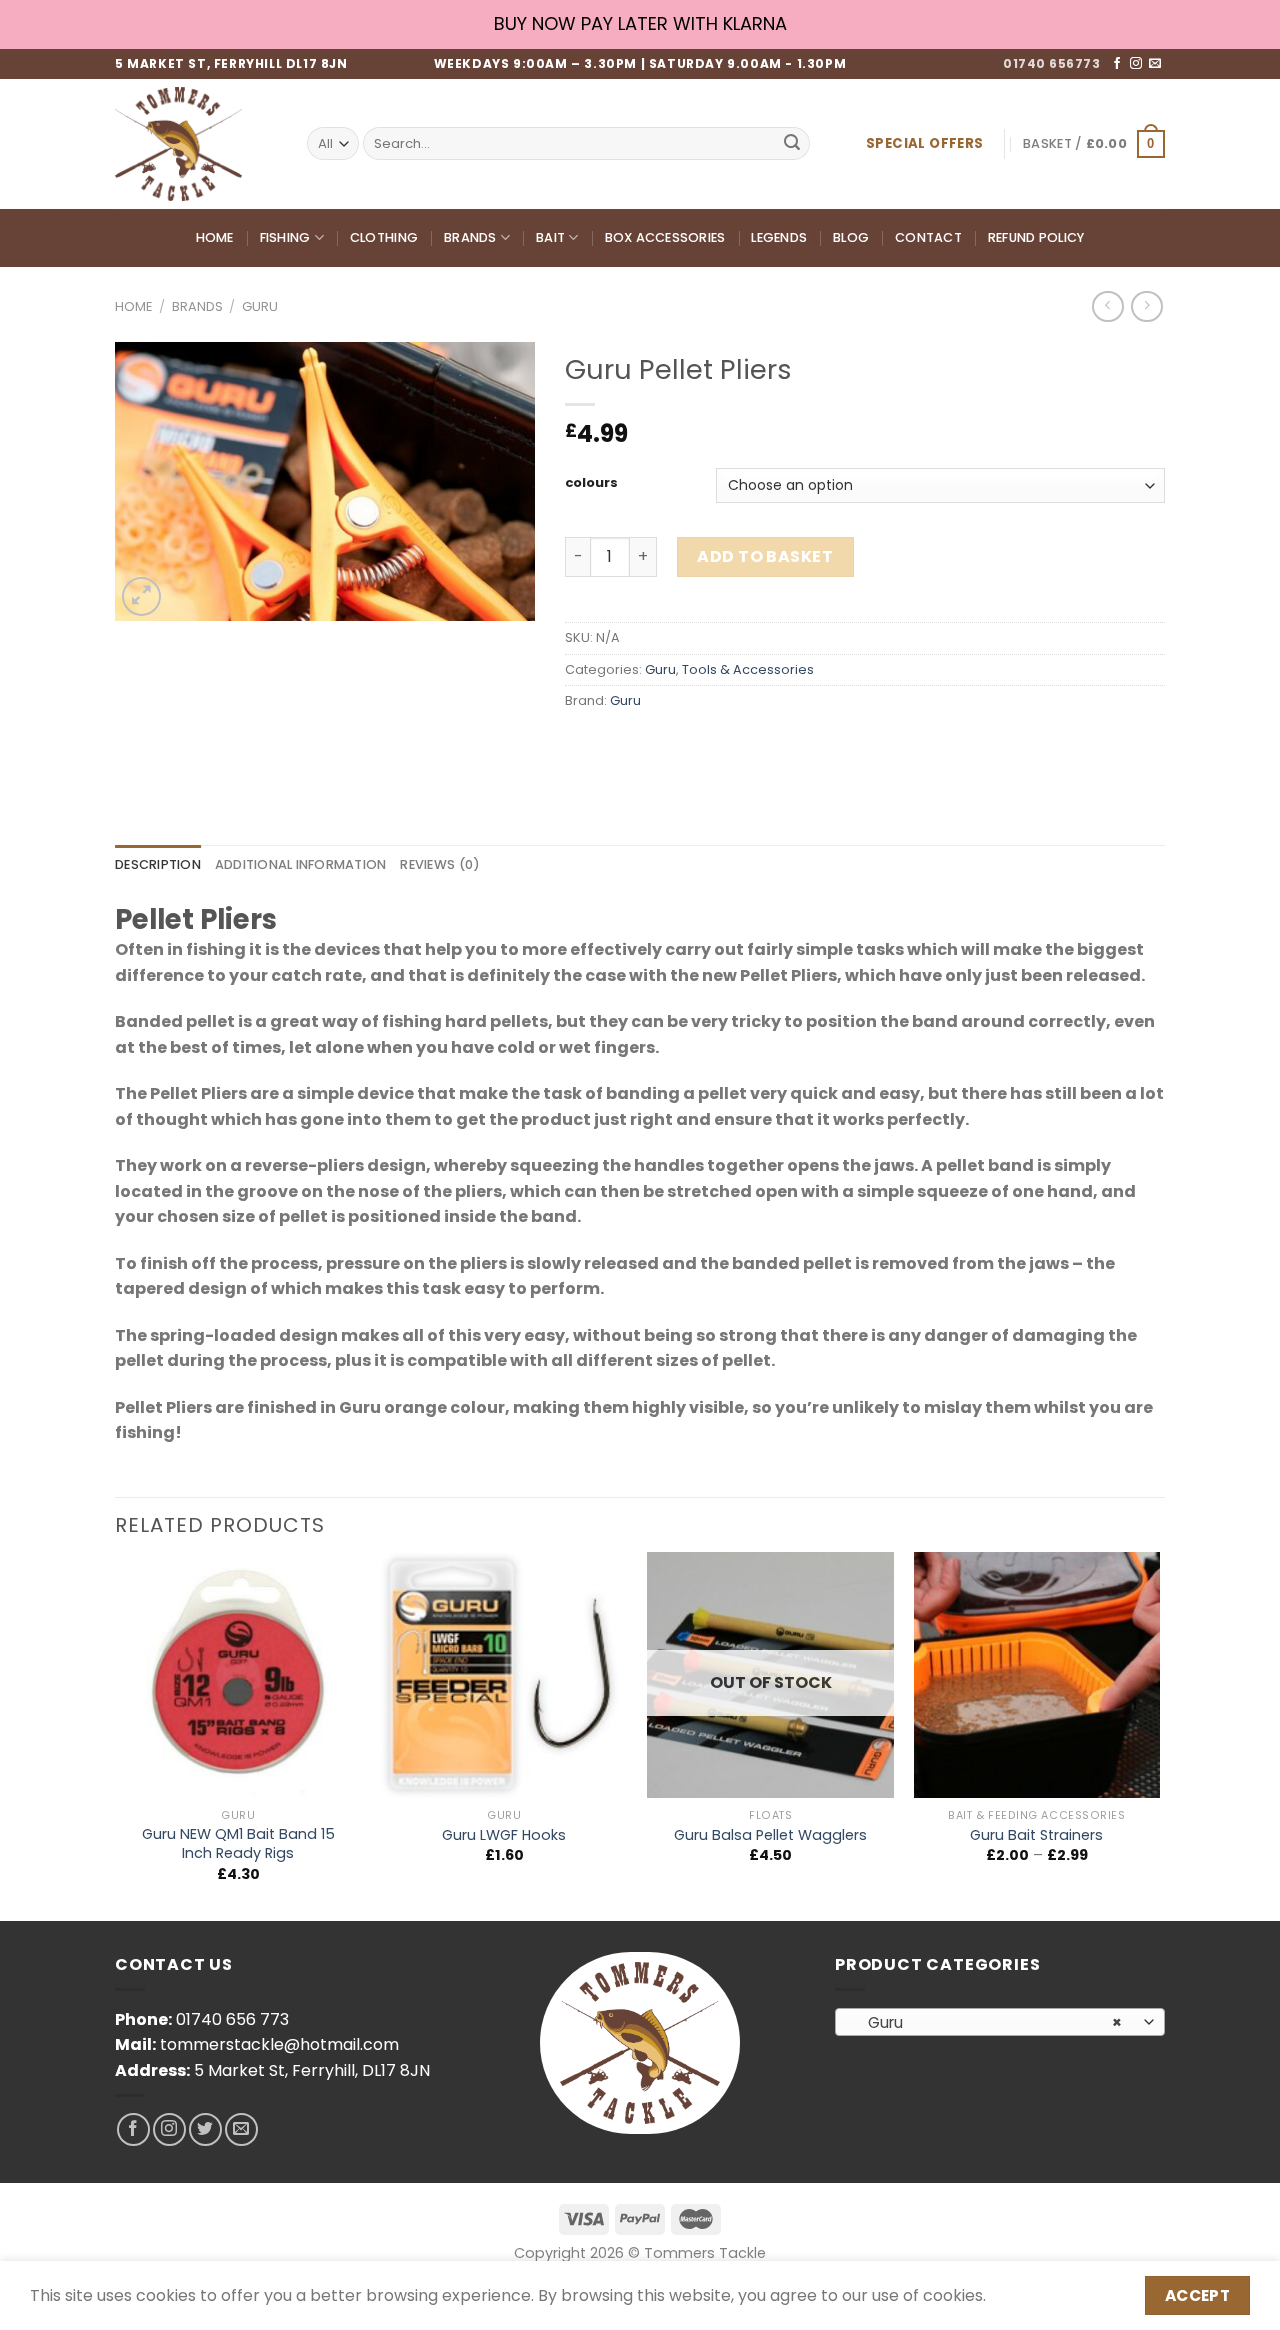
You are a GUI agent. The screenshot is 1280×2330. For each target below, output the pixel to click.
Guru (260, 306)
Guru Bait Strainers (1036, 1835)
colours (591, 483)
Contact (928, 237)
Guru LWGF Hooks (504, 1835)
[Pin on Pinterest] (691, 745)
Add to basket (765, 556)
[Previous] (116, 1734)
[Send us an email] (1155, 64)
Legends (779, 237)
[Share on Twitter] (619, 745)
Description (158, 864)
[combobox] (1000, 2022)
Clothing (384, 237)
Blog (851, 237)
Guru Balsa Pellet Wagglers (770, 1835)
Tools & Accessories (748, 669)
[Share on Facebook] (583, 745)
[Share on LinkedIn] (727, 745)
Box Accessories (665, 237)
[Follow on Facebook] (1117, 64)
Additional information (301, 864)
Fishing (285, 237)
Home (215, 237)
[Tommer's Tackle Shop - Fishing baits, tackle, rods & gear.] (196, 144)
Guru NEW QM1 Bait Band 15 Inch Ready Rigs (238, 1843)
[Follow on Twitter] (205, 2129)
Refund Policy (1036, 237)
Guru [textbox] (989, 2022)
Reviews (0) (440, 864)
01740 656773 (1051, 63)
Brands (470, 237)
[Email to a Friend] (655, 745)
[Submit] (792, 144)
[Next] (1159, 1734)
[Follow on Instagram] (1136, 64)
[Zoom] (141, 596)
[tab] (158, 865)
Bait (550, 237)
